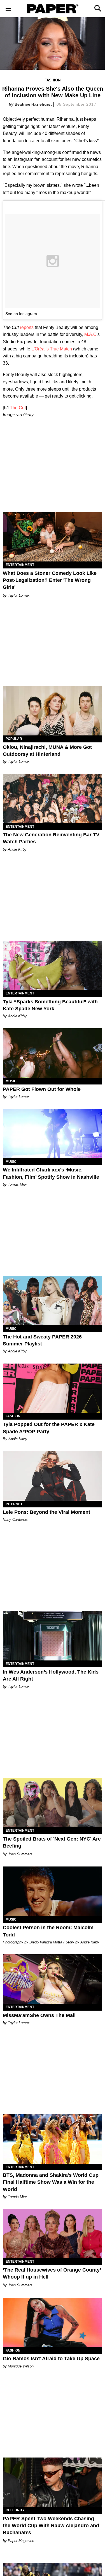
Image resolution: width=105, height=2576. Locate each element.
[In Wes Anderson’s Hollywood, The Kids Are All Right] (53, 1636)
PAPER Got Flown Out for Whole (42, 1089)
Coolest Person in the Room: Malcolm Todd (48, 1931)
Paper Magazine (21, 2541)
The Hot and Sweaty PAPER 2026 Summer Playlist (42, 1340)
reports (27, 327)
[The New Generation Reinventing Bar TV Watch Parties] (53, 798)
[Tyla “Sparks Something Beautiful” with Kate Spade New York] (53, 965)
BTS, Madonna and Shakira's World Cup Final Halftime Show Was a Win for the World (51, 2182)
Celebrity (15, 2510)
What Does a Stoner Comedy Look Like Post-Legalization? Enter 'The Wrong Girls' (50, 580)
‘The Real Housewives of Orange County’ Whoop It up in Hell (52, 2273)
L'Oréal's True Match (52, 349)
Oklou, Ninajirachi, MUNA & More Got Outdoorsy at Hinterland (47, 751)
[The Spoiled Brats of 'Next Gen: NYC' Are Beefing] (53, 1803)
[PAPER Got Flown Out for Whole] (53, 1053)
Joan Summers (20, 1854)
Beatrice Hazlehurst (33, 104)
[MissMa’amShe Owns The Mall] (53, 1979)
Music (11, 1081)
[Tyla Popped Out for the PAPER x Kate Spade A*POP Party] (53, 1388)
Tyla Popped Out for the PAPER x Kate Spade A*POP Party (49, 1428)
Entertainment (20, 565)
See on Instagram (21, 314)
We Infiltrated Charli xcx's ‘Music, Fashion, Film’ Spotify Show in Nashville (51, 1173)
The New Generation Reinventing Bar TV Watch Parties (51, 838)
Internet (14, 1504)
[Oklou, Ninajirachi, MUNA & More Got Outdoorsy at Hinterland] (53, 711)
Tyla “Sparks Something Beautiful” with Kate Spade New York (50, 1005)
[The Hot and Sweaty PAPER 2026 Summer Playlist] (53, 1301)
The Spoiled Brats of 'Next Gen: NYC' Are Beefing (52, 1842)
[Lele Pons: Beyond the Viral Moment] (53, 1476)
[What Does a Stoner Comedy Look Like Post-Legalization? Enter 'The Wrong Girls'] (53, 537)
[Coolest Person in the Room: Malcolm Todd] (53, 1891)
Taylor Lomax (19, 595)
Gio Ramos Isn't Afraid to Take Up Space (51, 2359)
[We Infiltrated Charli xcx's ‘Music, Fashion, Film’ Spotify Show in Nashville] (53, 1134)
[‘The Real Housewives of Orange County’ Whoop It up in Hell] (53, 2234)
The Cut (18, 408)
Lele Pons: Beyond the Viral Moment (46, 1512)
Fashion (53, 80)
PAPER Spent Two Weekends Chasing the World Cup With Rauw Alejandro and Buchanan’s (51, 2526)
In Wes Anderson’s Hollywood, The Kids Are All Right (51, 1675)
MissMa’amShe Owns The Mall (39, 2015)
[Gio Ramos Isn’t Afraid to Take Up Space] (53, 2323)
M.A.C (90, 334)
